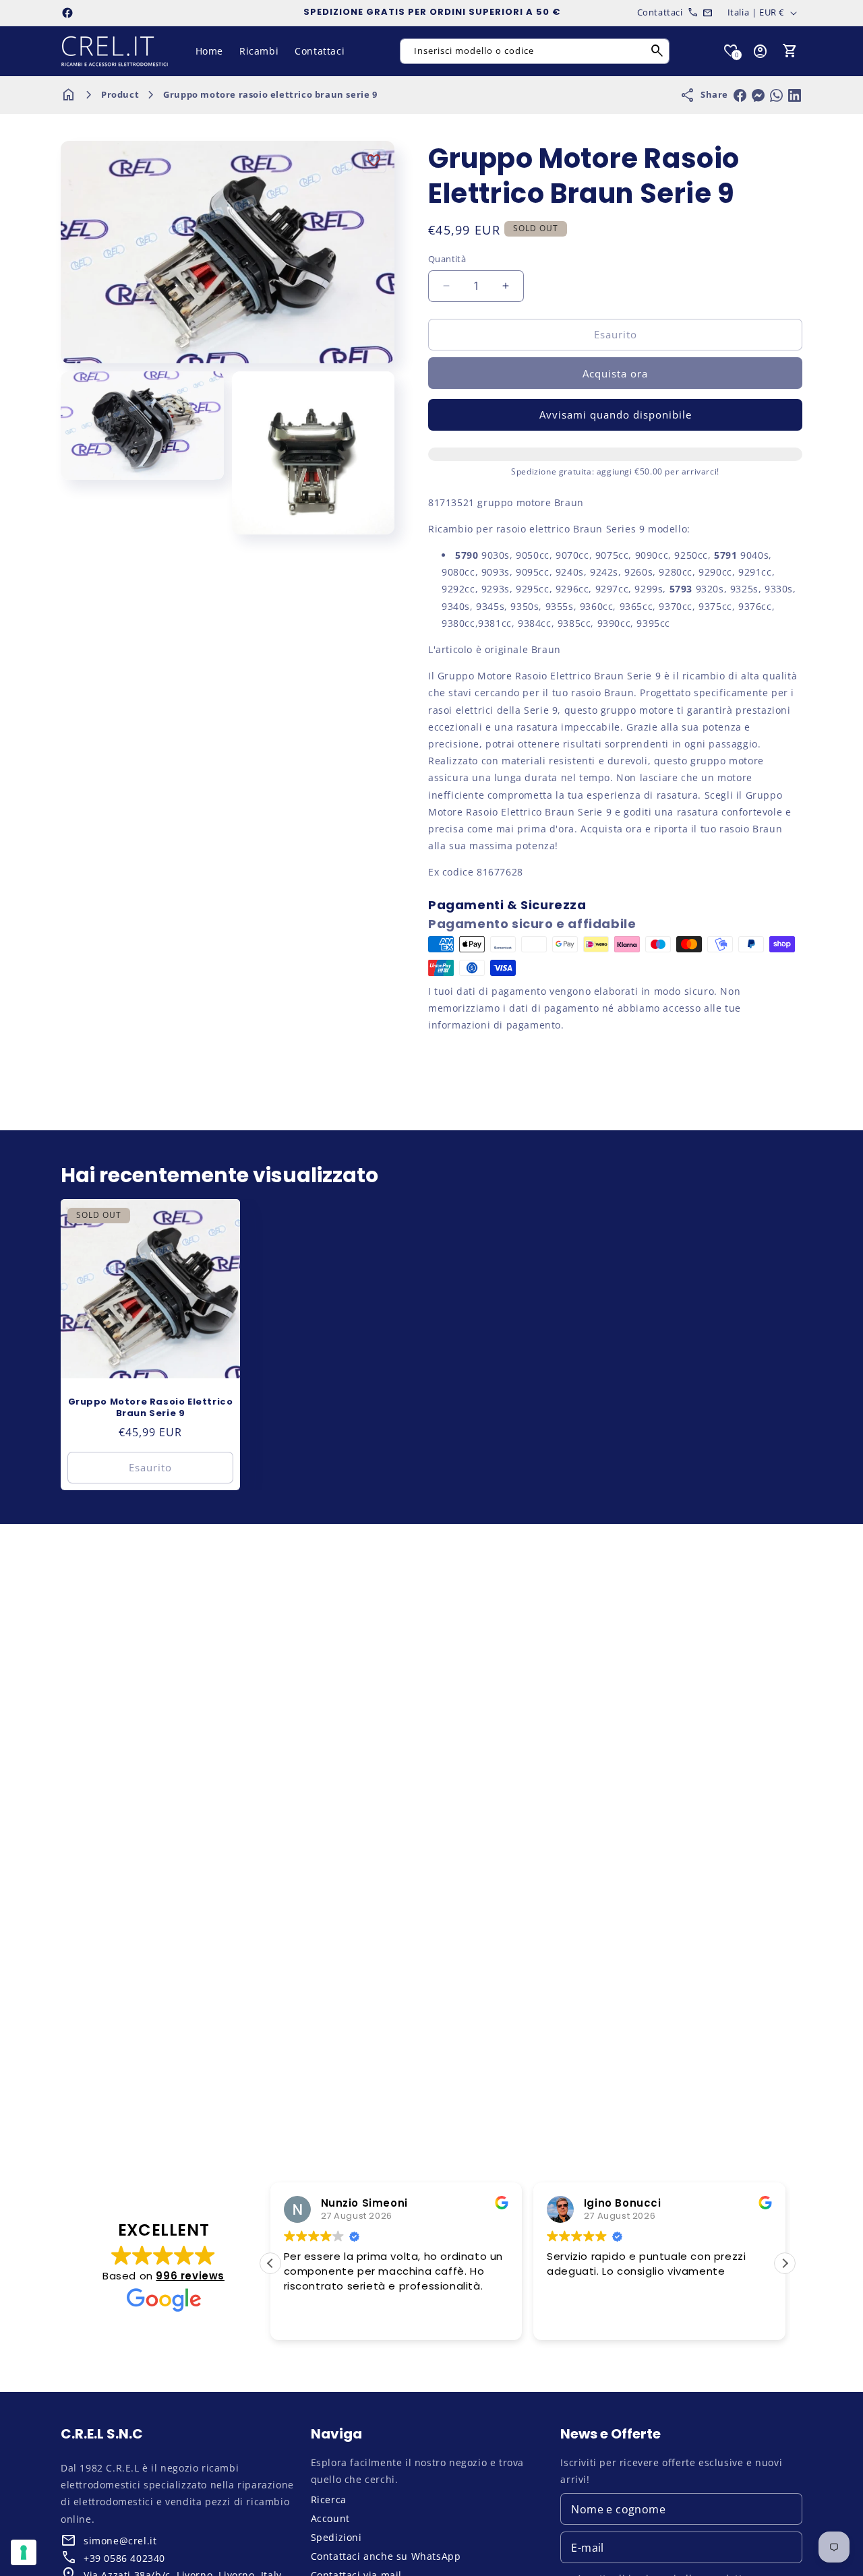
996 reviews (190, 2276)
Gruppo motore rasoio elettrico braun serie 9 (270, 94)
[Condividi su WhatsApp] (776, 95)
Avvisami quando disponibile (616, 415)
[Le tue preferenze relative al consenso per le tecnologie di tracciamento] (24, 2552)
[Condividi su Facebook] (740, 95)
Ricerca (329, 2500)
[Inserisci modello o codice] (657, 51)
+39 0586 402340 (124, 2558)
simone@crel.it (120, 2541)
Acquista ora (615, 373)
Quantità (447, 259)
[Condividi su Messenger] (758, 95)
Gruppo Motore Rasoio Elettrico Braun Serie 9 (151, 1408)
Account (330, 2518)
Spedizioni (336, 2537)
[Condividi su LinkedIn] (795, 95)
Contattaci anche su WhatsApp (386, 2556)
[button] (790, 51)
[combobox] (535, 51)
